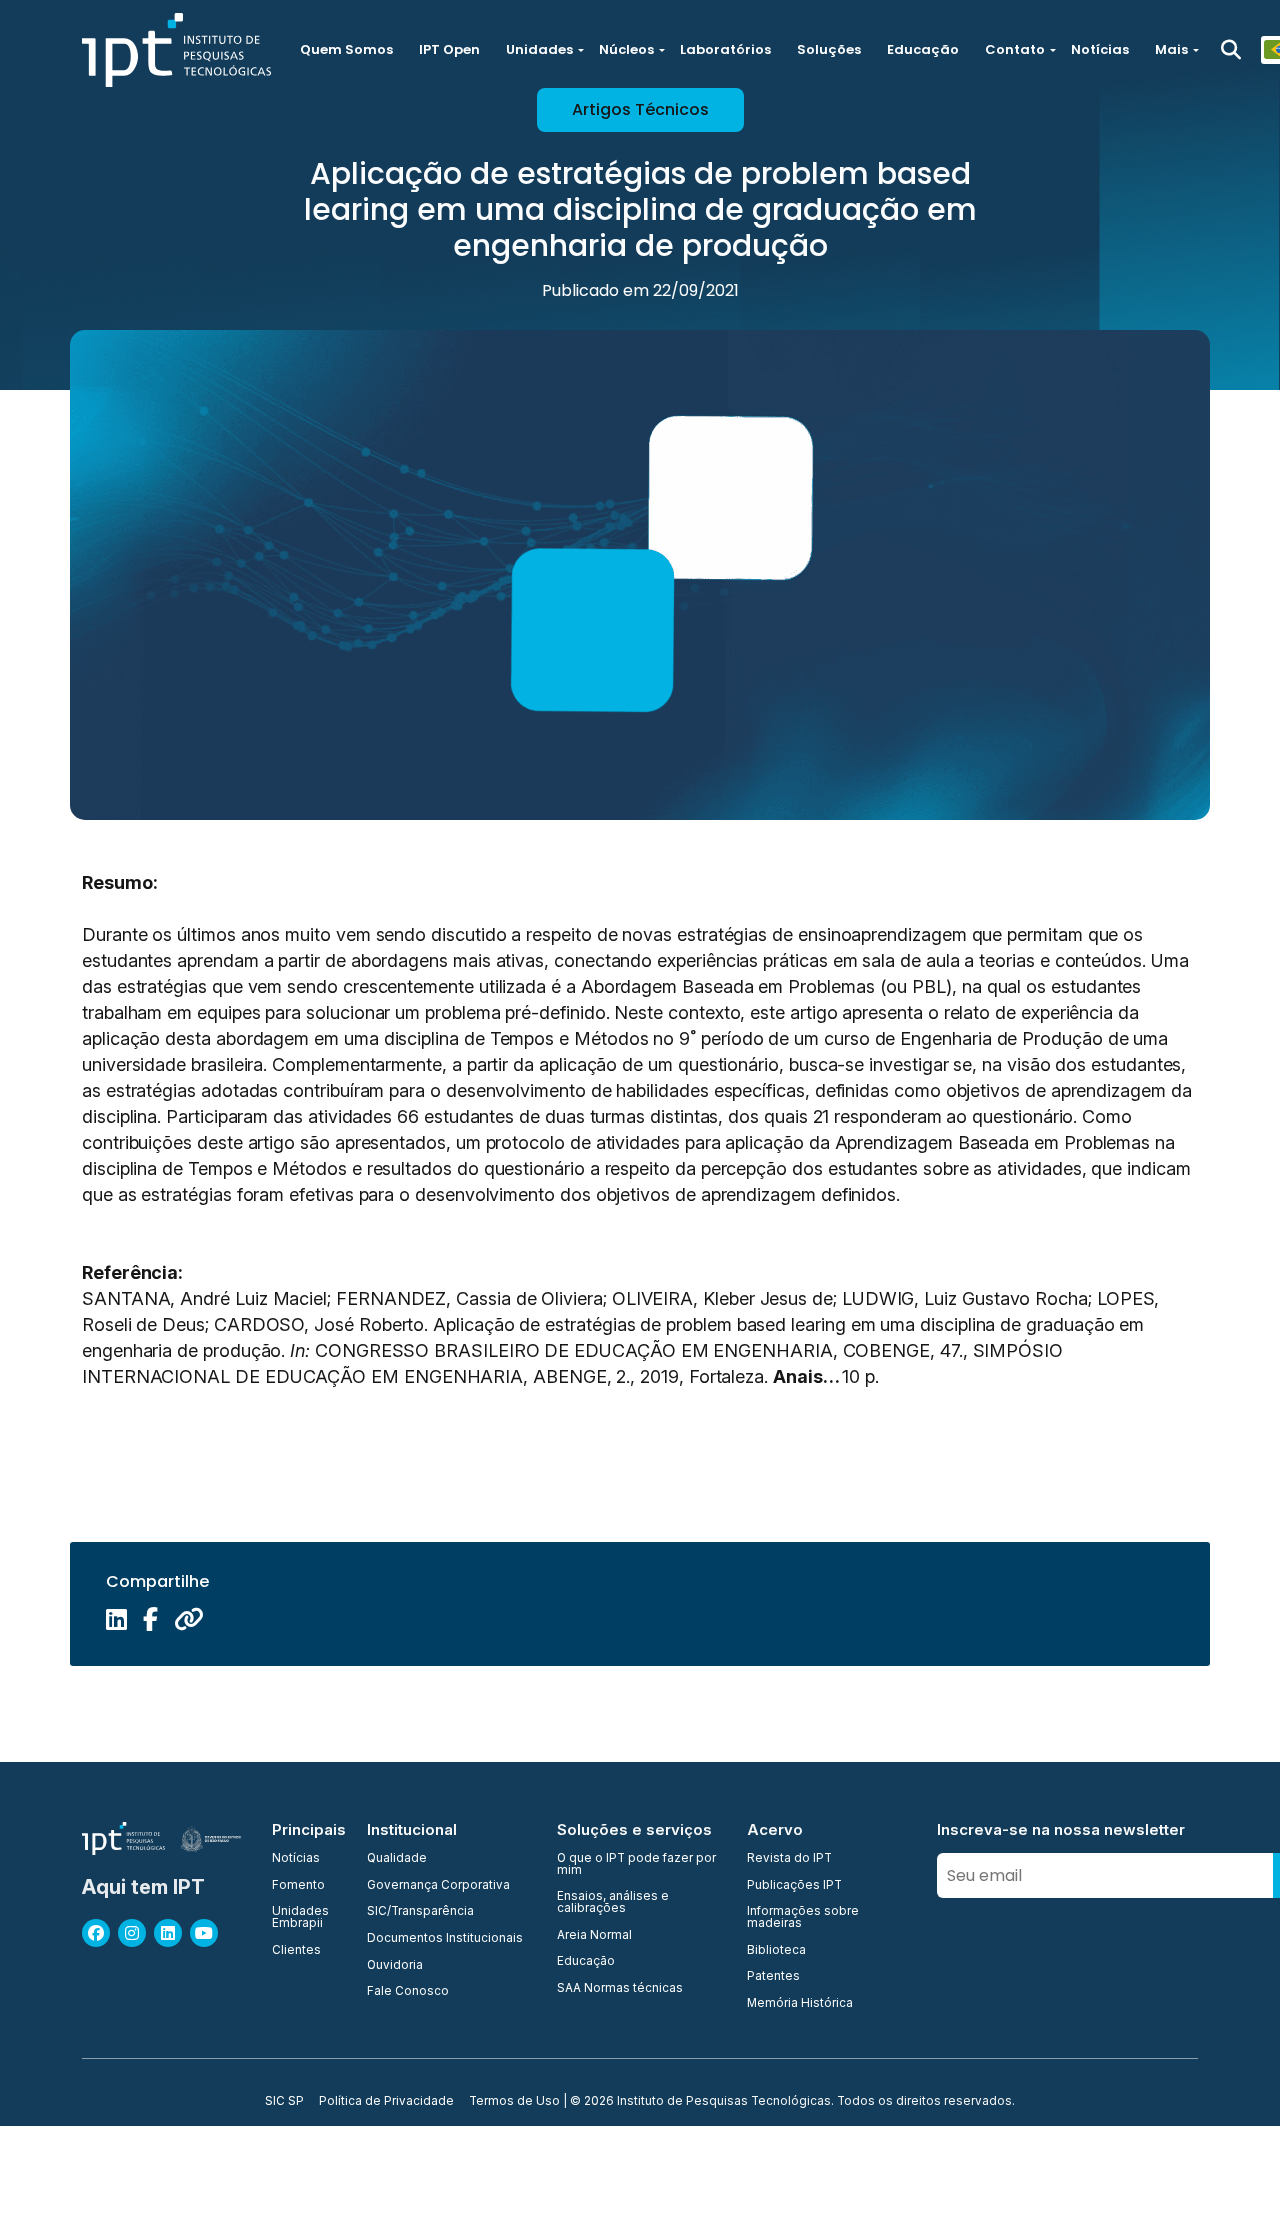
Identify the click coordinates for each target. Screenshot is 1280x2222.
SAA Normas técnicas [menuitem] (620, 1989)
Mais (1171, 49)
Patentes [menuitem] (773, 1977)
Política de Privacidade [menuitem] (386, 2102)
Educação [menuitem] (586, 1962)
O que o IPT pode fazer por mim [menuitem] (636, 1864)
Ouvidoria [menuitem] (395, 1966)
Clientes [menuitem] (296, 1951)
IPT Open (449, 49)
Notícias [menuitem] (296, 1859)
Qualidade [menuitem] (397, 1859)
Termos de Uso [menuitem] (514, 2102)
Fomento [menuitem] (298, 1886)
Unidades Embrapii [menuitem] (300, 1917)
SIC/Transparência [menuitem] (420, 1912)
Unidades (539, 49)
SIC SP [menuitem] (284, 2102)
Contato (1015, 49)
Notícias (1100, 49)
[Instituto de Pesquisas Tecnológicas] (176, 50)
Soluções (829, 49)
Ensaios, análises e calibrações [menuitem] (613, 1902)
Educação (923, 49)
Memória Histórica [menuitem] (800, 2004)
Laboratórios (725, 49)
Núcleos (626, 49)
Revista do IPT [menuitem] (789, 1859)
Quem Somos (346, 49)
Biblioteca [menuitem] (776, 1951)
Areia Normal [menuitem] (594, 1936)
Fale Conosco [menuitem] (408, 1992)
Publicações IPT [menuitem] (794, 1886)
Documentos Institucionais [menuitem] (445, 1939)
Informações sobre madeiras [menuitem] (803, 1917)
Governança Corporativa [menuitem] (438, 1886)
